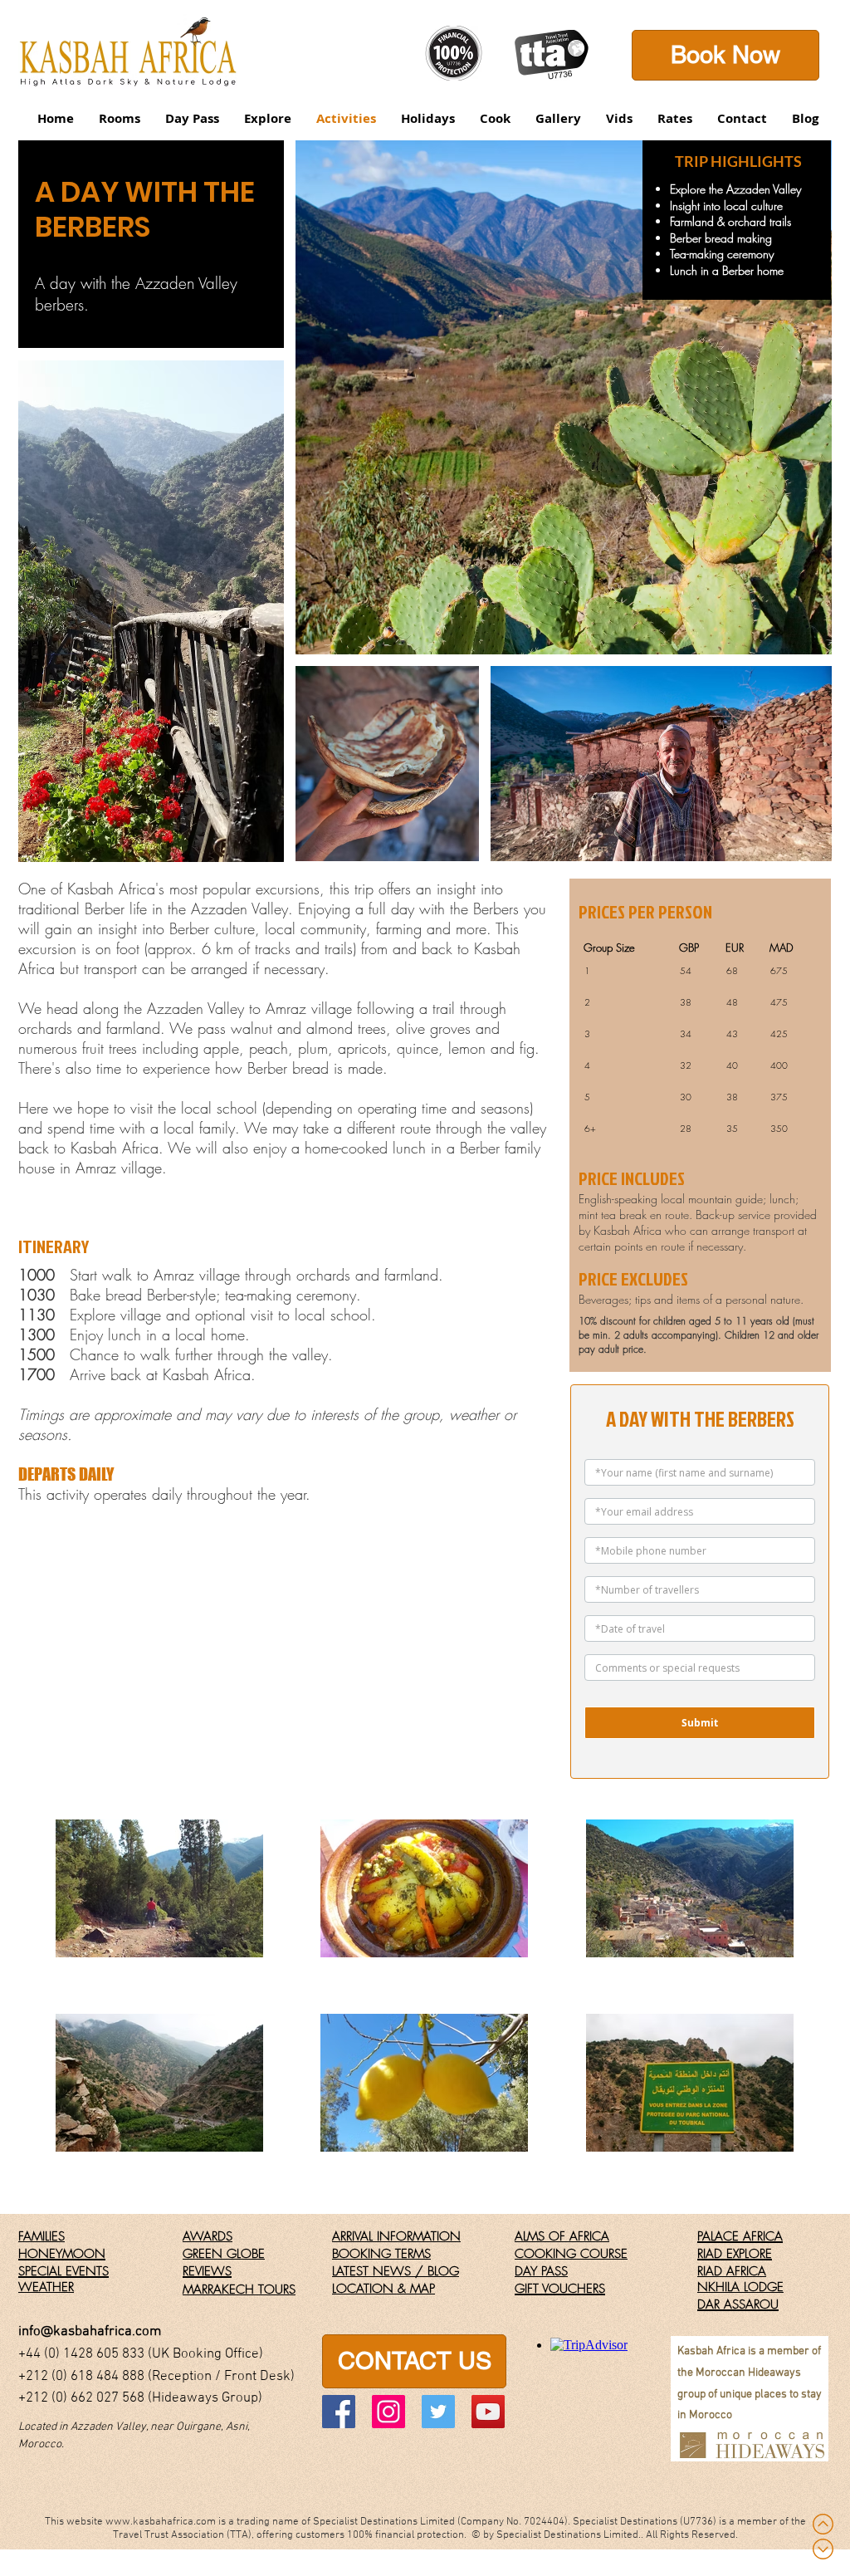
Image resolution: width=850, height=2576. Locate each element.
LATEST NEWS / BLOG (396, 2271)
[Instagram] (388, 2412)
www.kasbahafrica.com (161, 2522)
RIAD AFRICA (732, 2271)
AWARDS (208, 2236)
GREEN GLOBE (224, 2254)
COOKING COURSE (571, 2254)
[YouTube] (488, 2412)
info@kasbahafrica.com (90, 2332)
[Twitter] (438, 2412)
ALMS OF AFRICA (562, 2236)
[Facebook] (339, 2412)
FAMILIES (42, 2236)
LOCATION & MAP (383, 2289)
